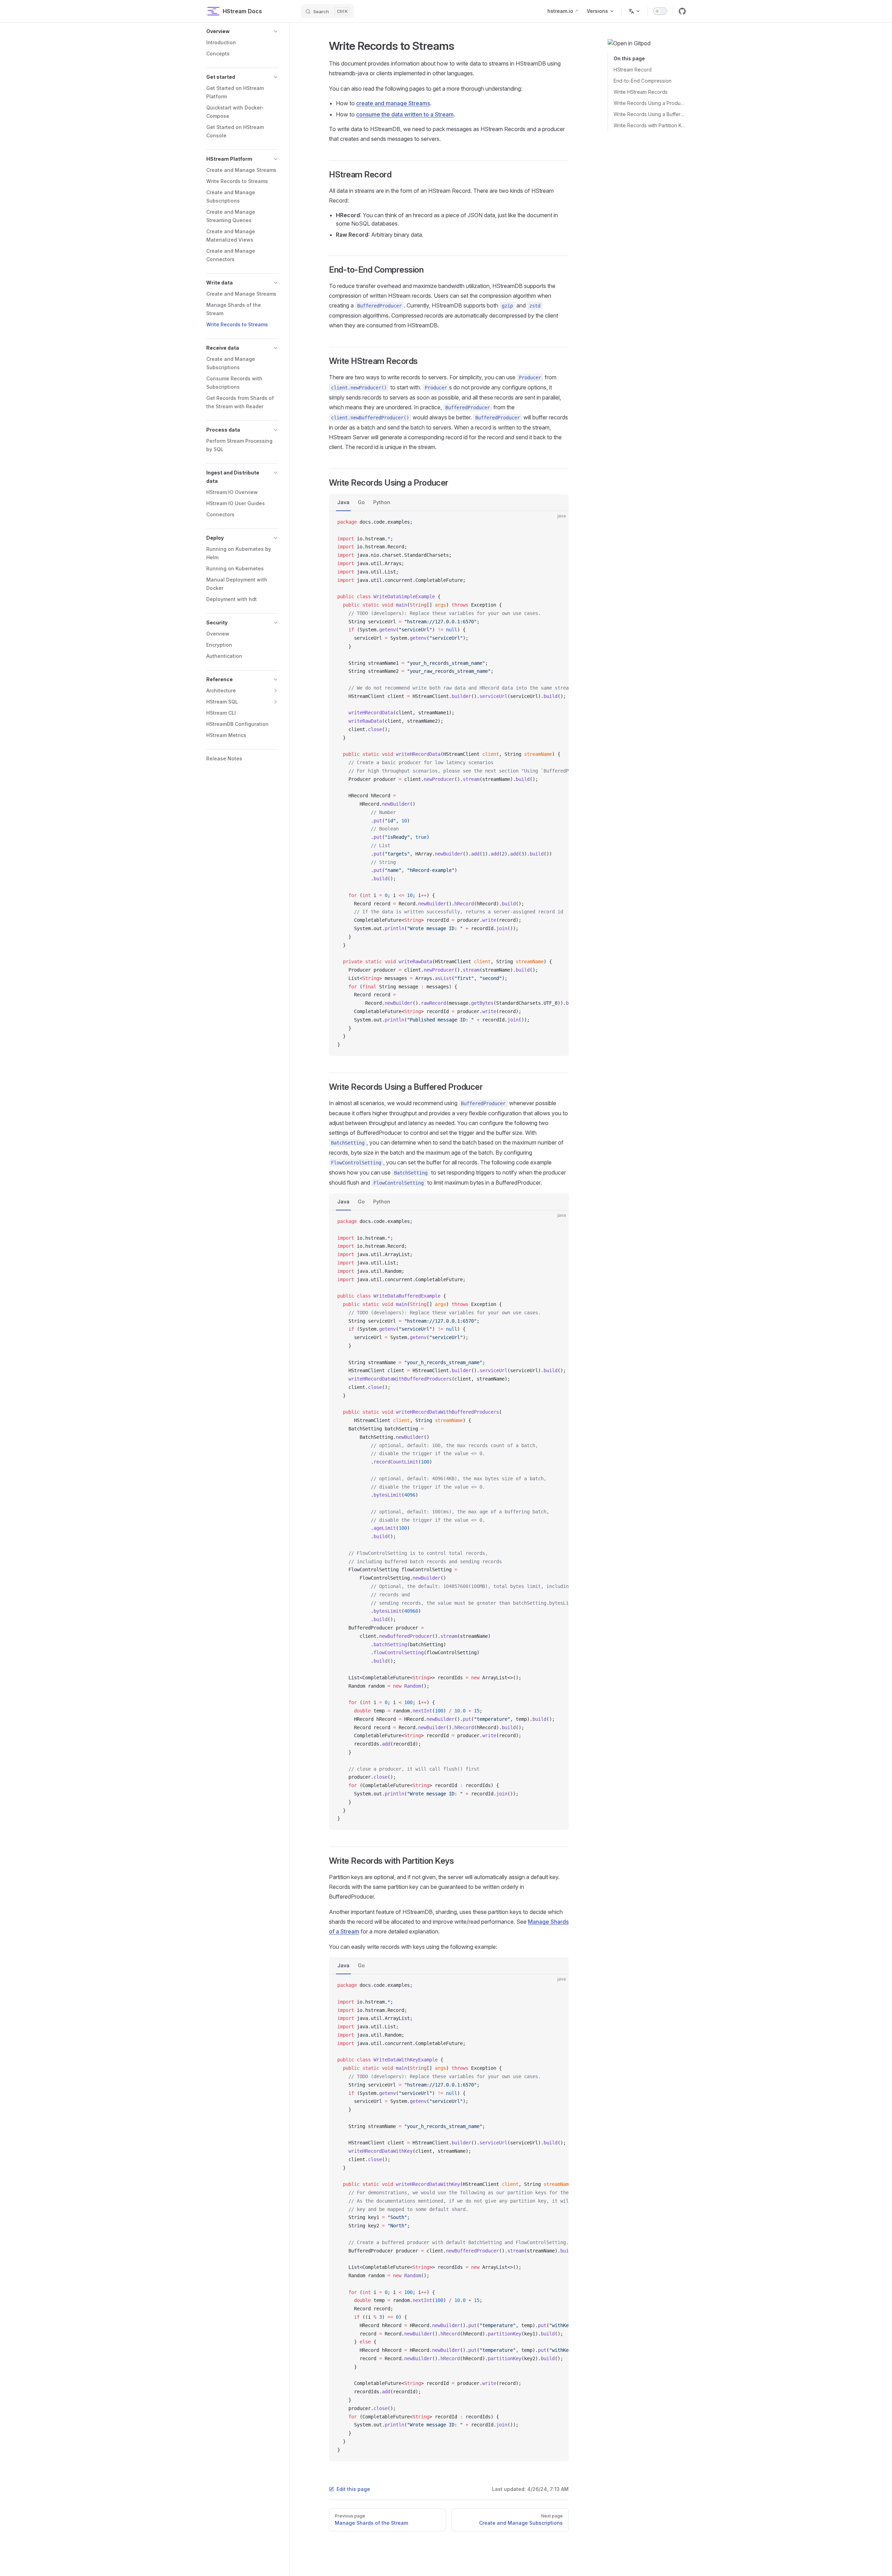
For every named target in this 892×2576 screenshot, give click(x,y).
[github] (682, 11)
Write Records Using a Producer (650, 103)
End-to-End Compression (643, 81)
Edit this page (353, 2489)
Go (361, 502)
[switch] (660, 11)
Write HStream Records (641, 92)
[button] (243, 31)
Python (382, 502)
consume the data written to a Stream (405, 114)
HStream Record (633, 70)
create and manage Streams (393, 103)
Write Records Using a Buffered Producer (650, 114)
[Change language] (635, 11)
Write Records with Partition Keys (650, 125)
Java (343, 502)
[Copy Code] (557, 522)
